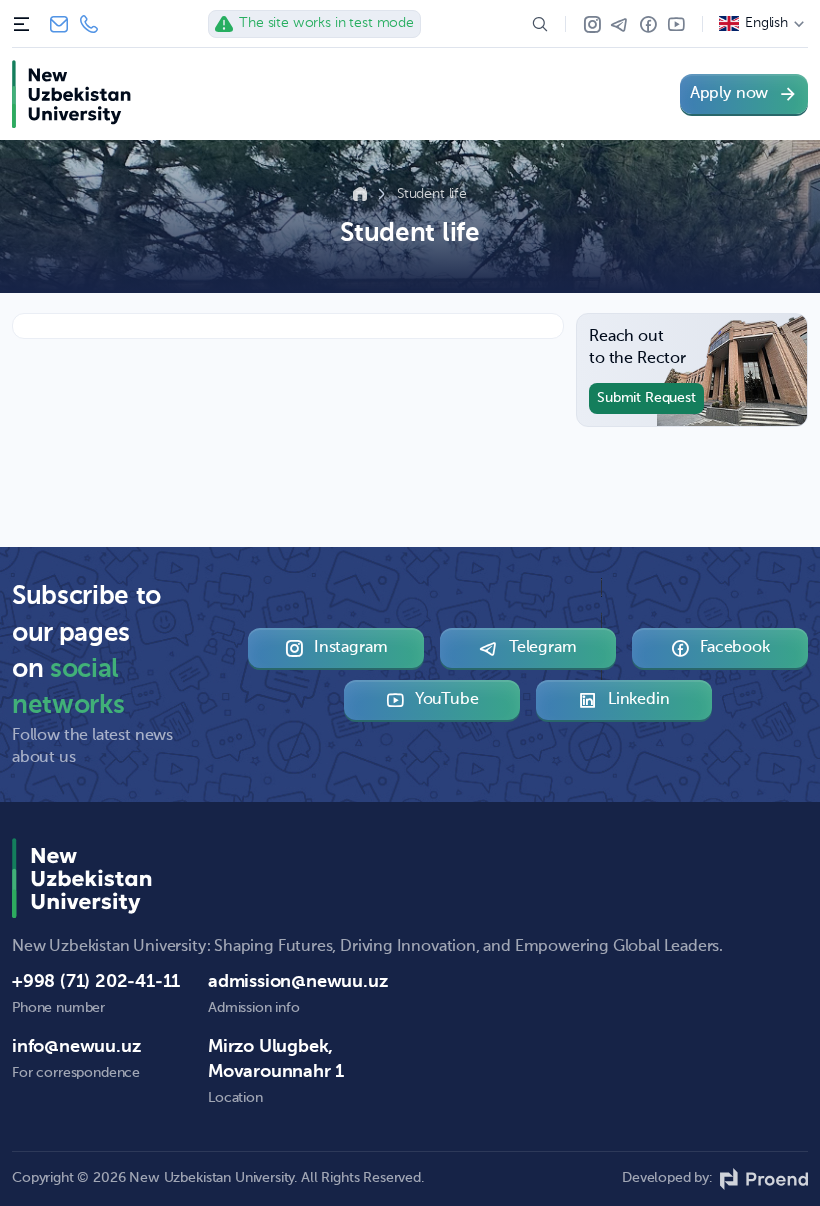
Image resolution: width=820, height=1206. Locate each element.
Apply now (729, 94)
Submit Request (646, 398)
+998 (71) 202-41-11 (89, 23)
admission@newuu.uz (297, 982)
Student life (432, 194)
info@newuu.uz (59, 23)
